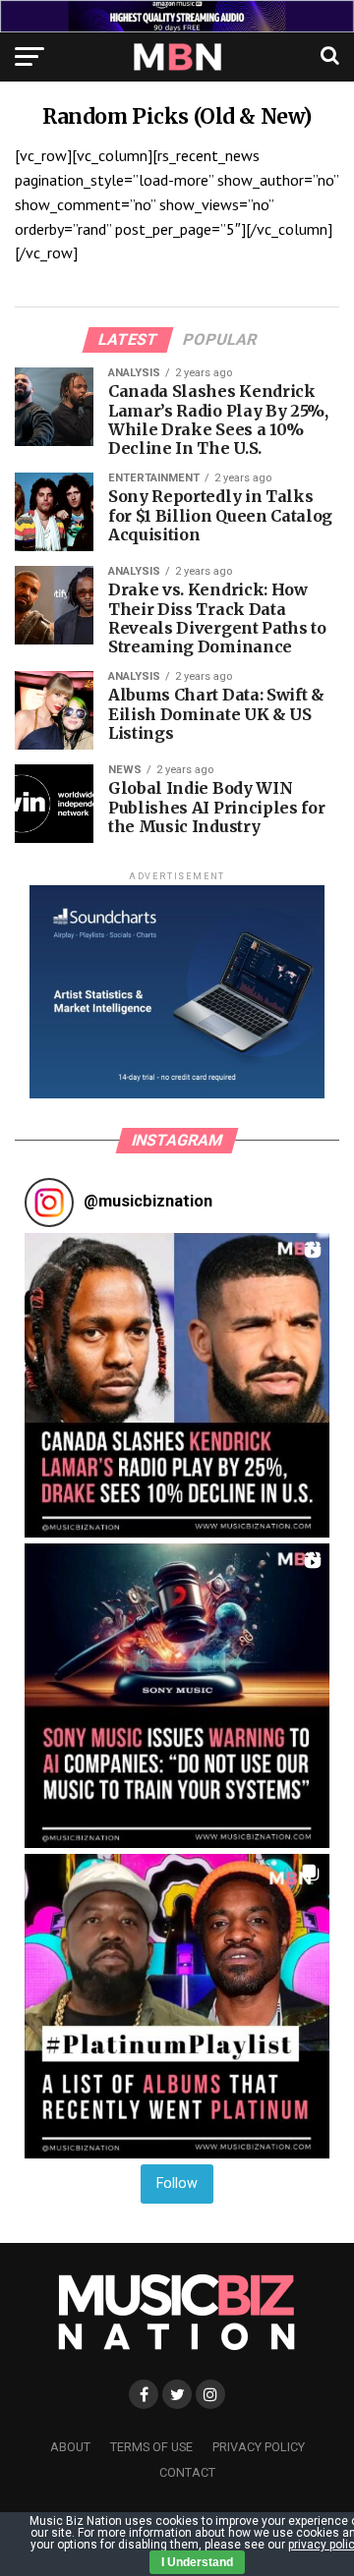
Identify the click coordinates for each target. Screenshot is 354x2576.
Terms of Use (151, 2447)
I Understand (197, 2562)
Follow (177, 2184)
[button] (177, 1385)
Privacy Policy (259, 2447)
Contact (187, 2472)
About (70, 2447)
